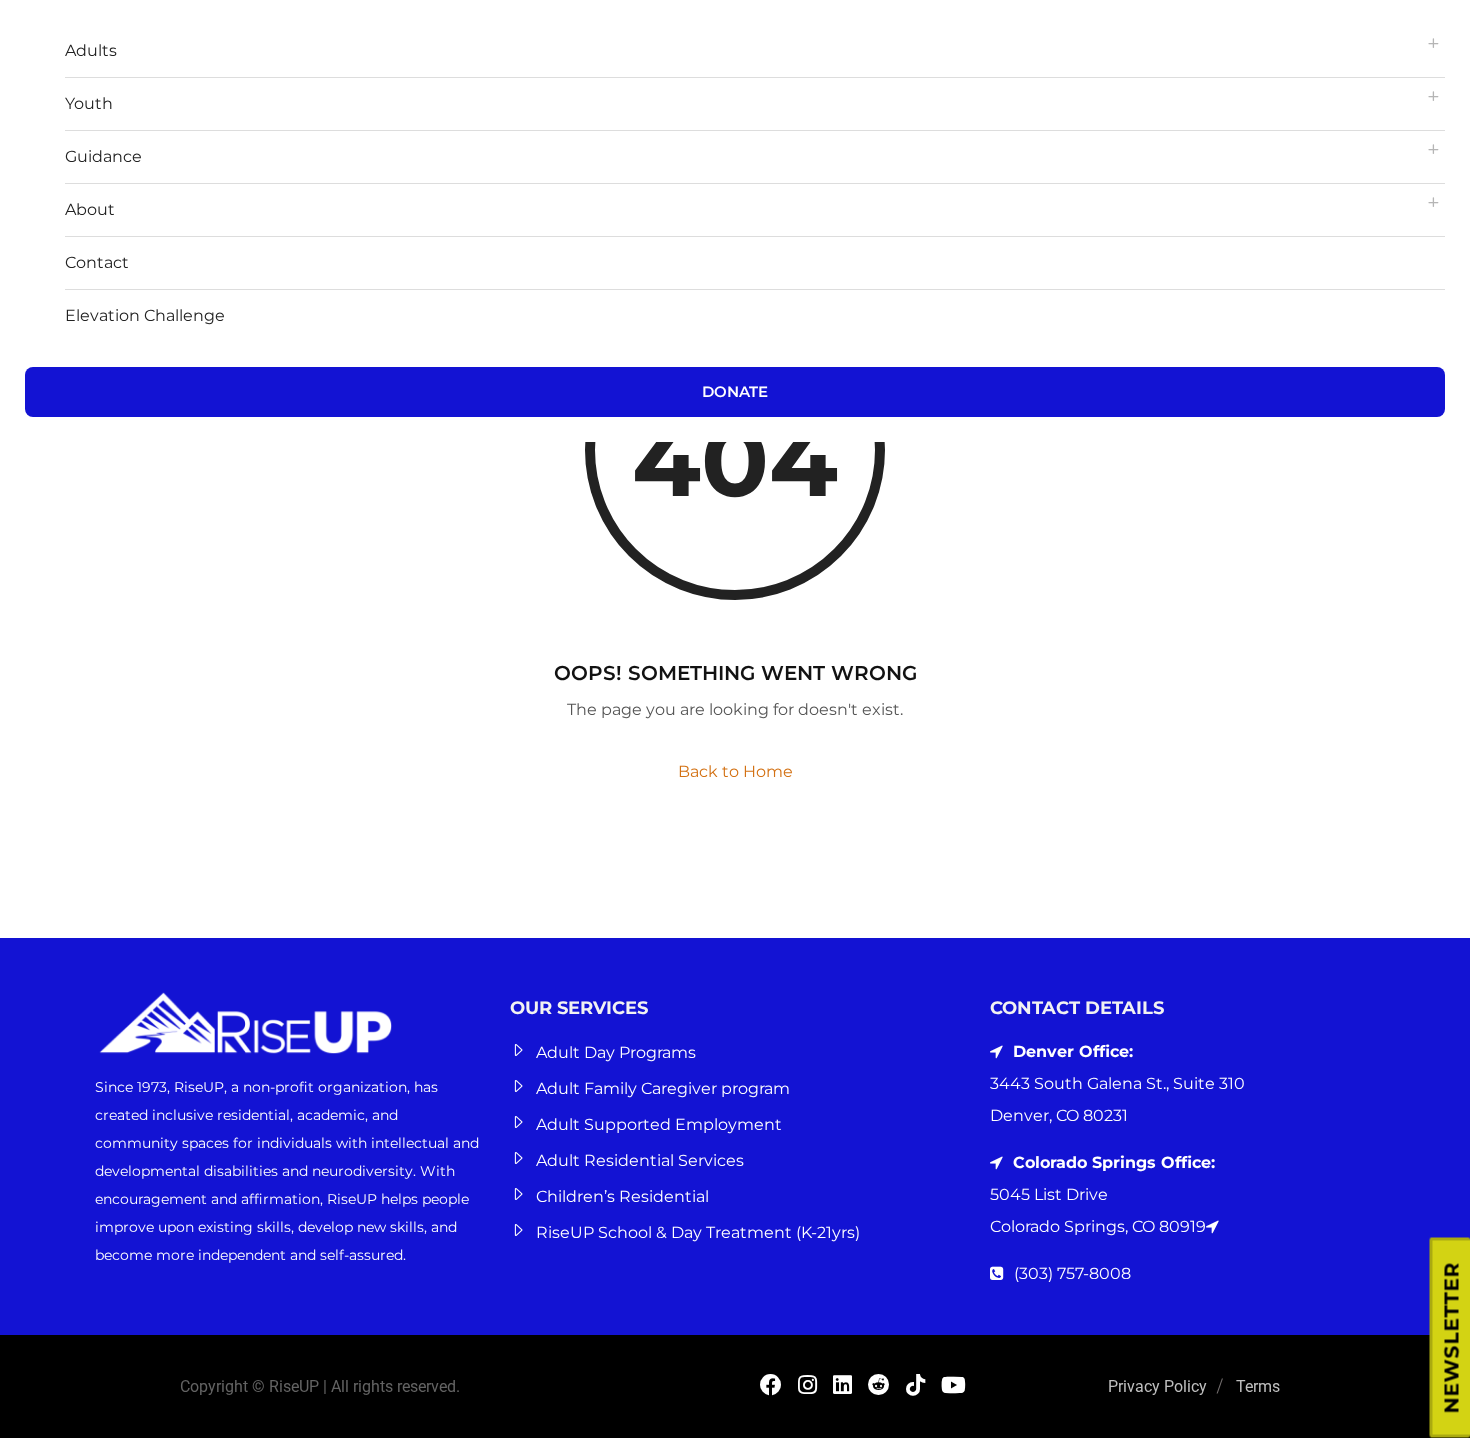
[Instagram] (807, 1387)
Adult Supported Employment (659, 1124)
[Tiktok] (915, 1387)
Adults (91, 50)
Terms (1258, 1386)
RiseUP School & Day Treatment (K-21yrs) (698, 1232)
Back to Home (735, 771)
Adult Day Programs (616, 1052)
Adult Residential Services (640, 1160)
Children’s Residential (622, 1196)
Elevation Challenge (145, 315)
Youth (89, 103)
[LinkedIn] (842, 1387)
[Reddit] (879, 1387)
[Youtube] (953, 1387)
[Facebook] (771, 1387)
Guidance (103, 156)
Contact (97, 262)
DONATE (735, 391)
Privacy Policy (1157, 1386)
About (90, 209)
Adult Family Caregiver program (663, 1088)
